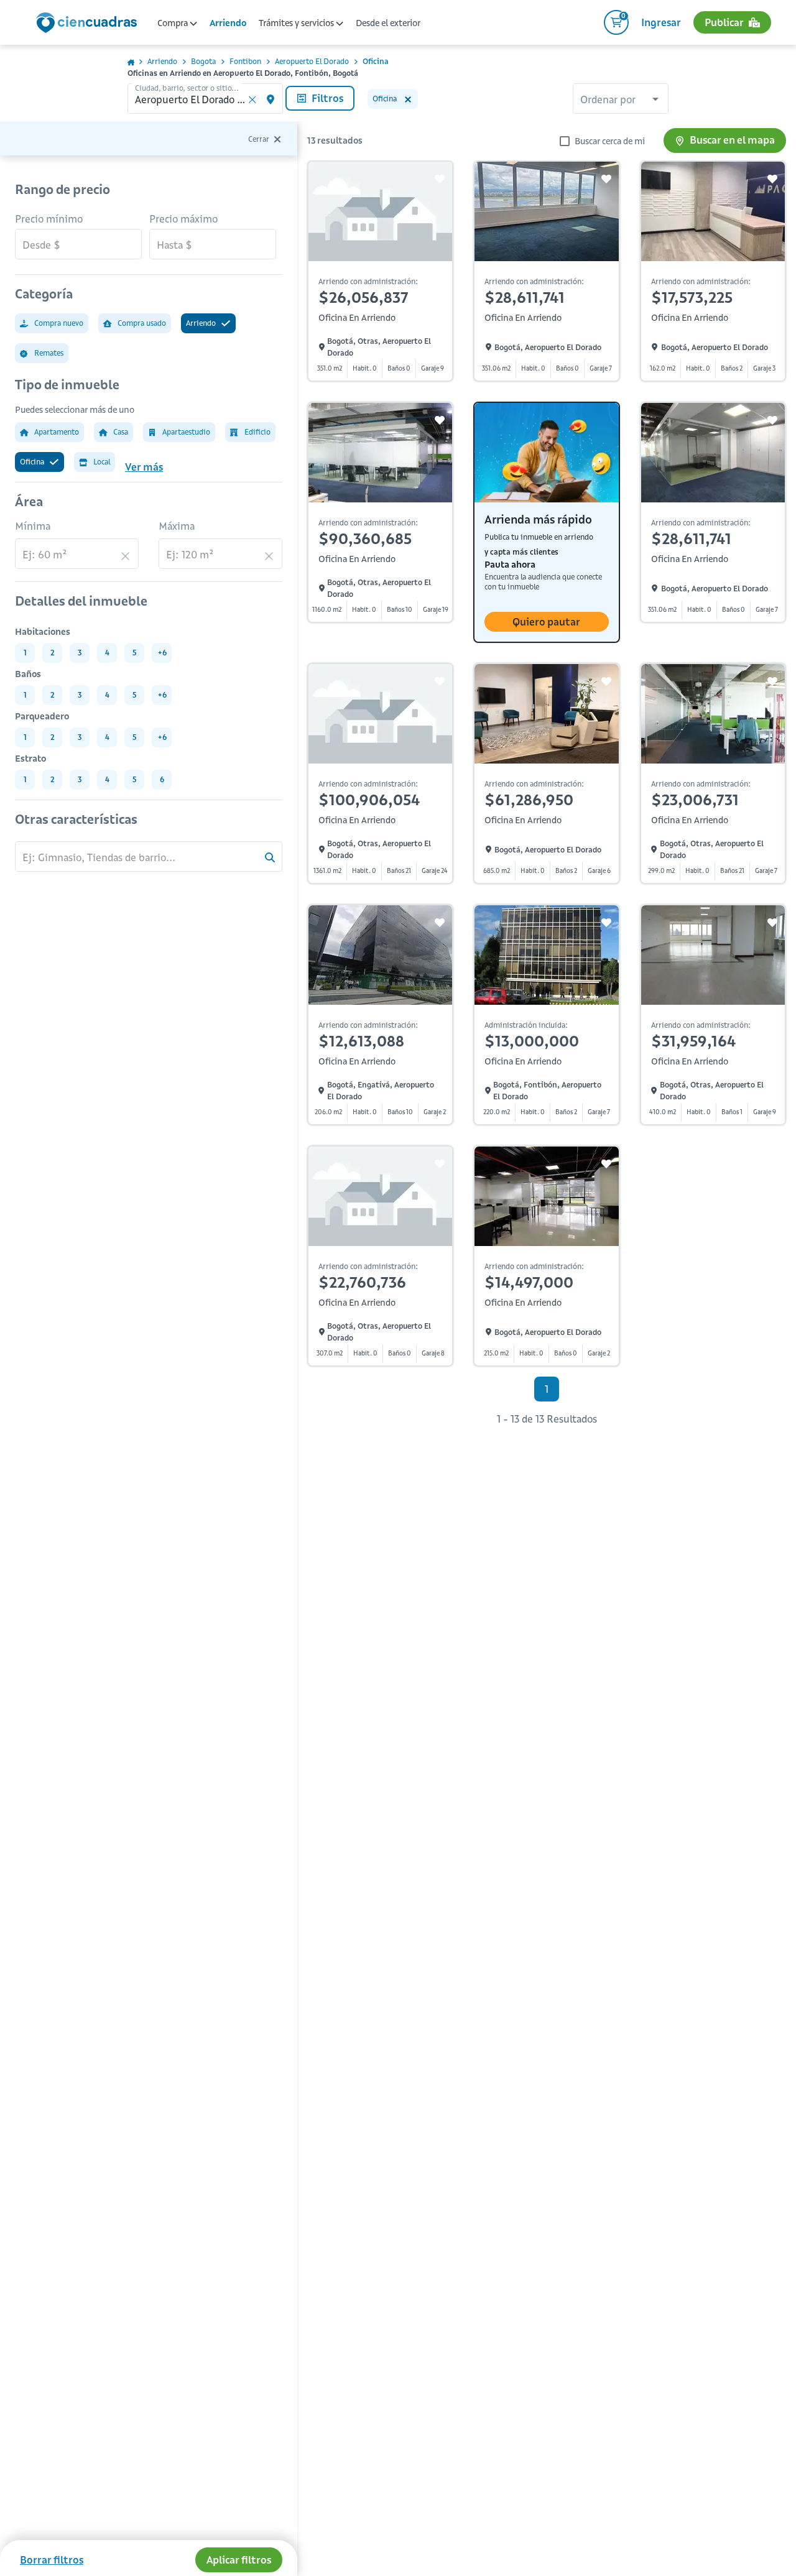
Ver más (144, 467)
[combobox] (621, 100)
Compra (174, 23)
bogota (203, 61)
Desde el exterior (388, 23)
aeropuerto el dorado (312, 61)
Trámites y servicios (297, 23)
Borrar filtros (52, 2560)
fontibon (245, 61)
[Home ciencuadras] (89, 24)
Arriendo (228, 23)
